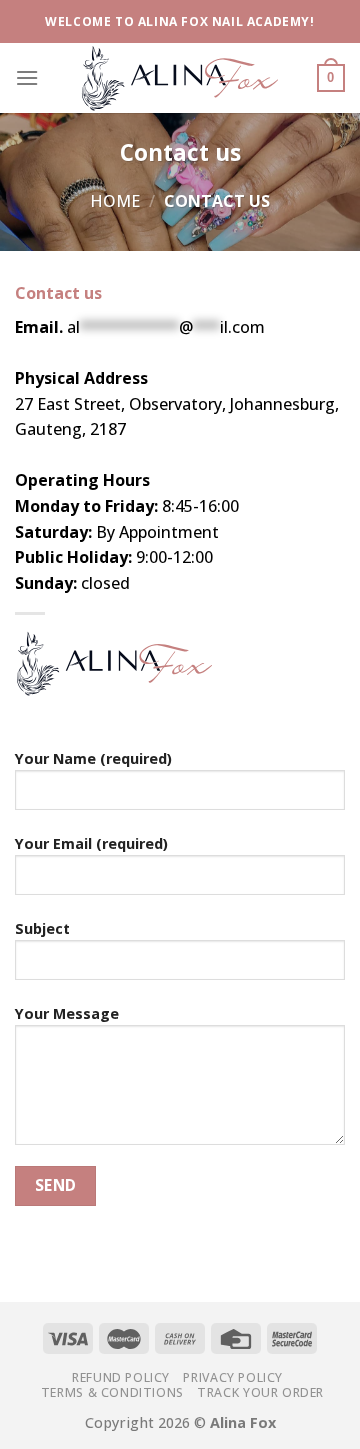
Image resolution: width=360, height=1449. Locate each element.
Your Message (67, 1013)
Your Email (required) (91, 843)
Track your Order (260, 1392)
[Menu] (27, 77)
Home (115, 201)
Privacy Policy (233, 1377)
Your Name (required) (93, 758)
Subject (42, 928)
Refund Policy (121, 1377)
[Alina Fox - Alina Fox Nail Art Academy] (180, 77)
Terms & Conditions (112, 1392)
